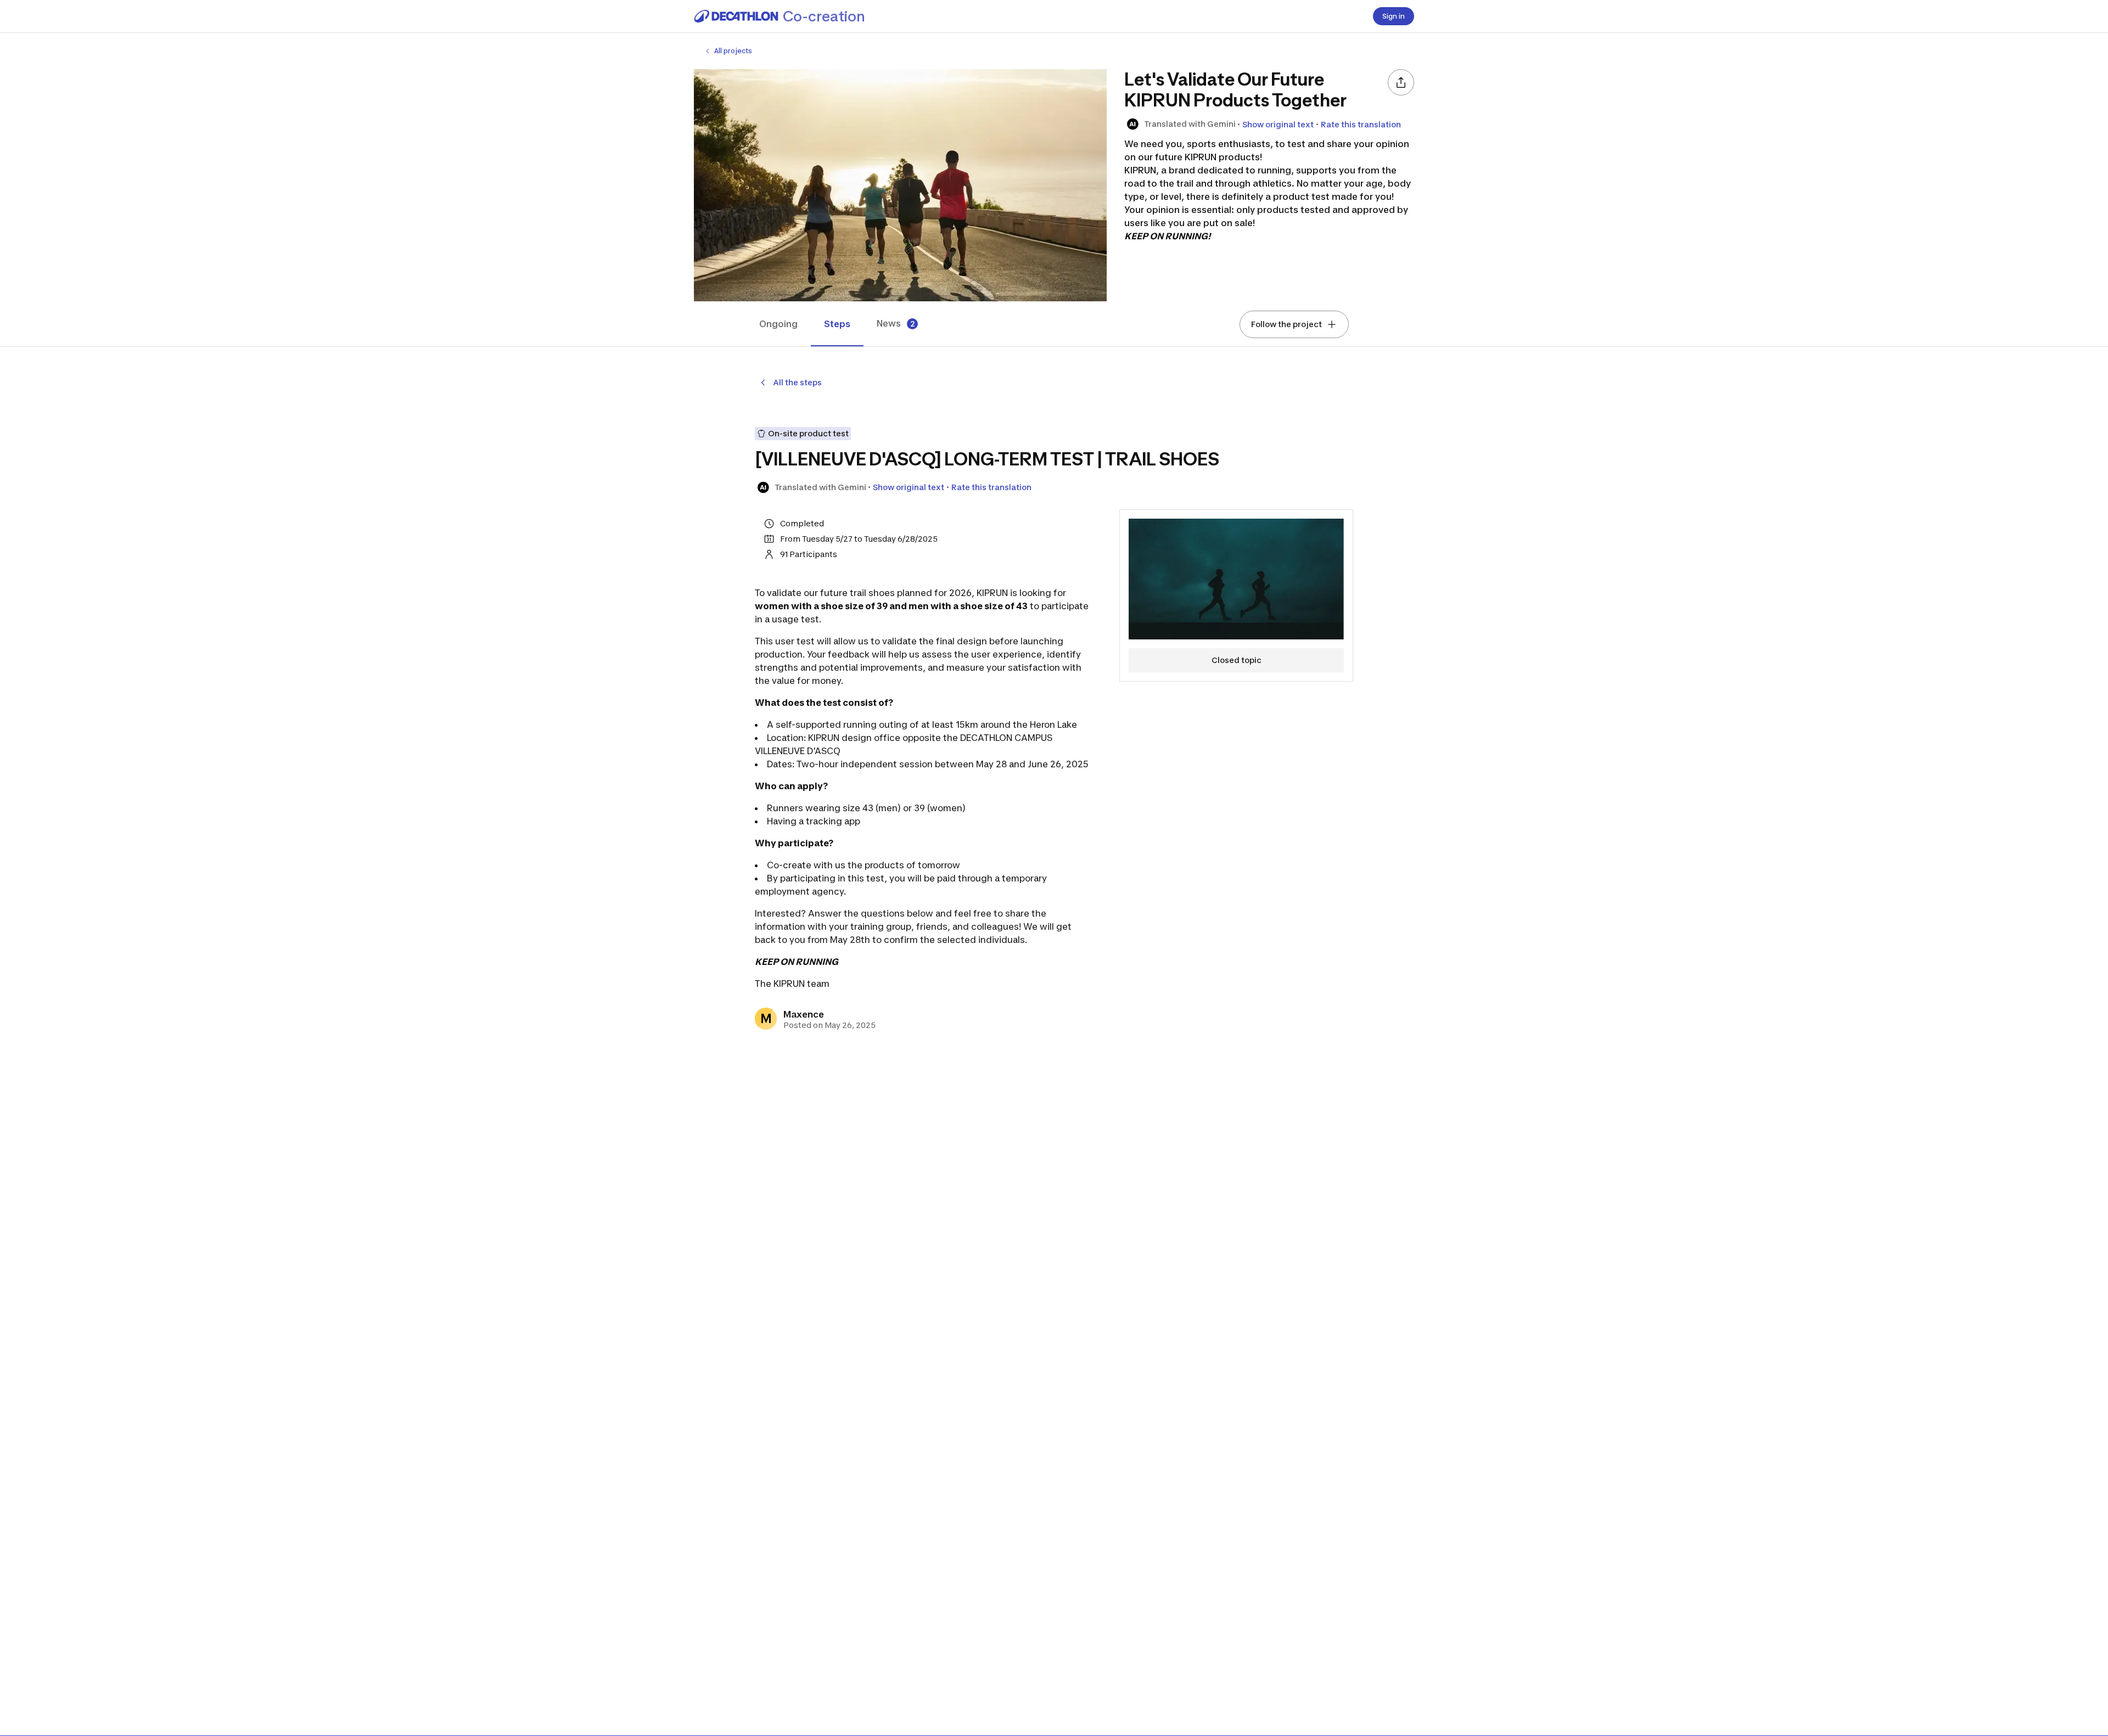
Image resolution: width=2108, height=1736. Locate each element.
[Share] (1401, 82)
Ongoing (778, 324)
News (896, 324)
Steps (837, 324)
